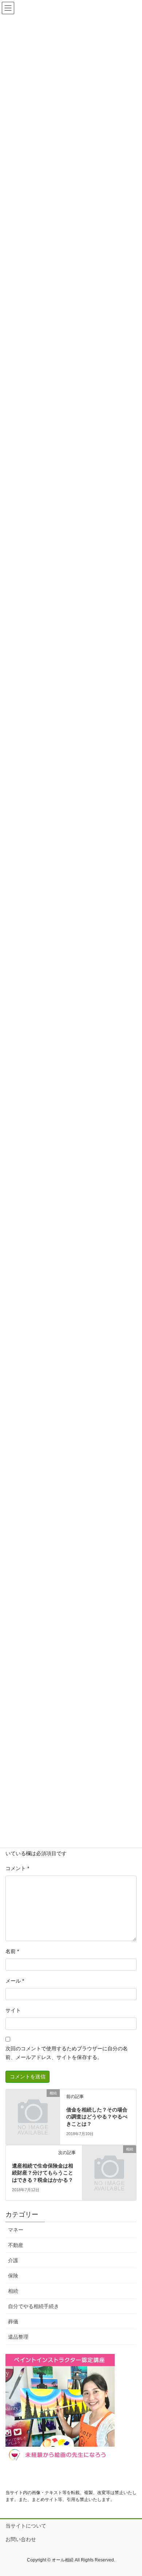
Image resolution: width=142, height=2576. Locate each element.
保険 (13, 2276)
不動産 (16, 2245)
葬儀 (13, 2322)
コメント (17, 1868)
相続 (13, 2291)
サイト (13, 2010)
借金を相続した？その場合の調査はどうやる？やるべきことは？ (97, 2117)
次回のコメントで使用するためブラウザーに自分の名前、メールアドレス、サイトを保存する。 (67, 2053)
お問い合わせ (21, 2539)
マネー (16, 2230)
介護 (13, 2260)
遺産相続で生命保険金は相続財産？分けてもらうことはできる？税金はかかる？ (43, 2173)
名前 (12, 1951)
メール (15, 1981)
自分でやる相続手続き (33, 2306)
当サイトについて (26, 2526)
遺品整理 (18, 2337)
